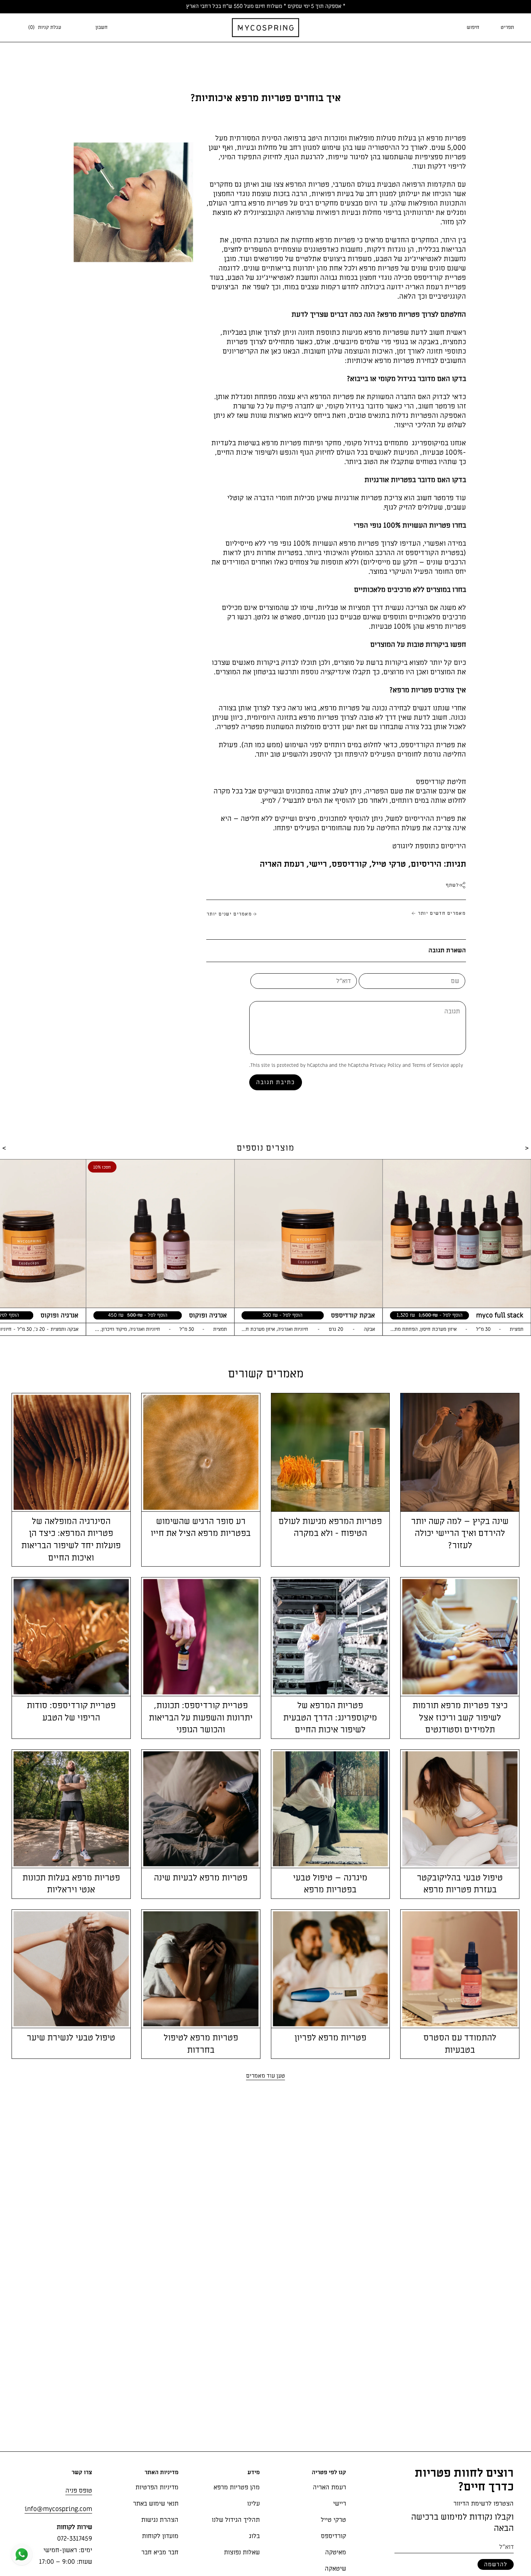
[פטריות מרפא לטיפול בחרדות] (201, 1969)
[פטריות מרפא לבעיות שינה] (201, 1809)
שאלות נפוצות (242, 2552)
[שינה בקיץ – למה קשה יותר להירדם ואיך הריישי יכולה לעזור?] (460, 1452)
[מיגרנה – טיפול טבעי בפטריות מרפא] (331, 1809)
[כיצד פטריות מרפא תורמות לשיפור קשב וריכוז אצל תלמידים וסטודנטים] (460, 1637)
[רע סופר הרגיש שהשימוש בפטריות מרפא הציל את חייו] (201, 1452)
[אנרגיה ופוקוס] (160, 1234)
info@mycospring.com (58, 2509)
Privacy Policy (385, 1065)
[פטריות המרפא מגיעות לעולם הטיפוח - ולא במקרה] (331, 1452)
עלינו (253, 2504)
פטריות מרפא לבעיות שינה (201, 1878)
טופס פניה (79, 2491)
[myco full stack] (457, 1234)
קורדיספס (349, 864)
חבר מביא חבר (160, 2552)
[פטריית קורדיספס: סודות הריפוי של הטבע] (71, 1637)
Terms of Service (431, 1065)
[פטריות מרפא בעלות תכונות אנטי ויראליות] (71, 1809)
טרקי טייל (389, 864)
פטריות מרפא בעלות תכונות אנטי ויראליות (71, 1884)
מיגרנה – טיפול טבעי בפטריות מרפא (330, 1884)
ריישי (318, 864)
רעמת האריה (282, 864)
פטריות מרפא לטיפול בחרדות (201, 2044)
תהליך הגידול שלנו (236, 2520)
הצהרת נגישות (160, 2520)
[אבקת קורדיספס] (308, 1234)
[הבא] (265, 2076)
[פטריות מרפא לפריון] (331, 1969)
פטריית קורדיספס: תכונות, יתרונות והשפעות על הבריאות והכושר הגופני (201, 1718)
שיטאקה (335, 2569)
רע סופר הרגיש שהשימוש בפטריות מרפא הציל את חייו (201, 1527)
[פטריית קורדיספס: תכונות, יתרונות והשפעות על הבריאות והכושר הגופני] (201, 1637)
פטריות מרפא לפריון (330, 2038)
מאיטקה (336, 2552)
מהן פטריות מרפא (237, 2487)
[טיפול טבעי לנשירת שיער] (71, 1969)
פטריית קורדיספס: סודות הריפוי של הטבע (71, 1712)
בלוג (254, 2536)
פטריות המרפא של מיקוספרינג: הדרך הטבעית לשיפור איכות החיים (330, 1718)
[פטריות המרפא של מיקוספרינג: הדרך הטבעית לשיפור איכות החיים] (331, 1637)
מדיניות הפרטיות (157, 2487)
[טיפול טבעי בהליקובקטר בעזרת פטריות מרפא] (460, 1809)
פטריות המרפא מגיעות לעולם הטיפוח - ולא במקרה (330, 1527)
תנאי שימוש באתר (156, 2504)
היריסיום (426, 864)
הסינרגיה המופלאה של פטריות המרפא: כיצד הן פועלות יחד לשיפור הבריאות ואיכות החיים (71, 1540)
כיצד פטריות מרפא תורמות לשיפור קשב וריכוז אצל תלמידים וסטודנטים (460, 1718)
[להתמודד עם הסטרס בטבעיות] (460, 1969)
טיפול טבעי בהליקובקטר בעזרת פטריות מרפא (460, 1884)
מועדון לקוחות (160, 2536)
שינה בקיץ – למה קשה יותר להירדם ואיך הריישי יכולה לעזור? (460, 1533)
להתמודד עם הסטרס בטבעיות (460, 2044)
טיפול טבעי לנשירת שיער (71, 2038)
